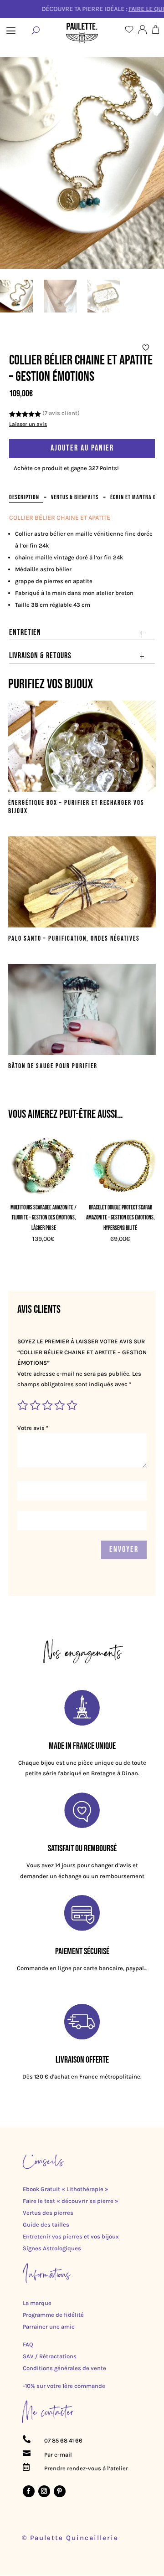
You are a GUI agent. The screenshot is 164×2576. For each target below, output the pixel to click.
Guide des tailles (46, 2225)
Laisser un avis (28, 424)
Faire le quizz (126, 9)
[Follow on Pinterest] (60, 2491)
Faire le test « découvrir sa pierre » (71, 2201)
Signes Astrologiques (52, 2248)
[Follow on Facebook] (29, 2491)
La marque (37, 2303)
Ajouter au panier (82, 448)
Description (24, 497)
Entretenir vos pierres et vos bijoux (71, 2236)
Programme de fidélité (53, 2315)
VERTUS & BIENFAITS (75, 497)
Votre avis (33, 1428)
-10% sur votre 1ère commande (64, 2386)
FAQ (28, 2344)
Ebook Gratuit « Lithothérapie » (66, 2189)
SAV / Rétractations (50, 2356)
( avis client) (61, 413)
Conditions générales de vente (64, 2368)
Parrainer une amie (49, 2327)
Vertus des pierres (48, 2213)
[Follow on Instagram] (44, 2491)
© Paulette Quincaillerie (70, 2538)
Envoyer (124, 1549)
